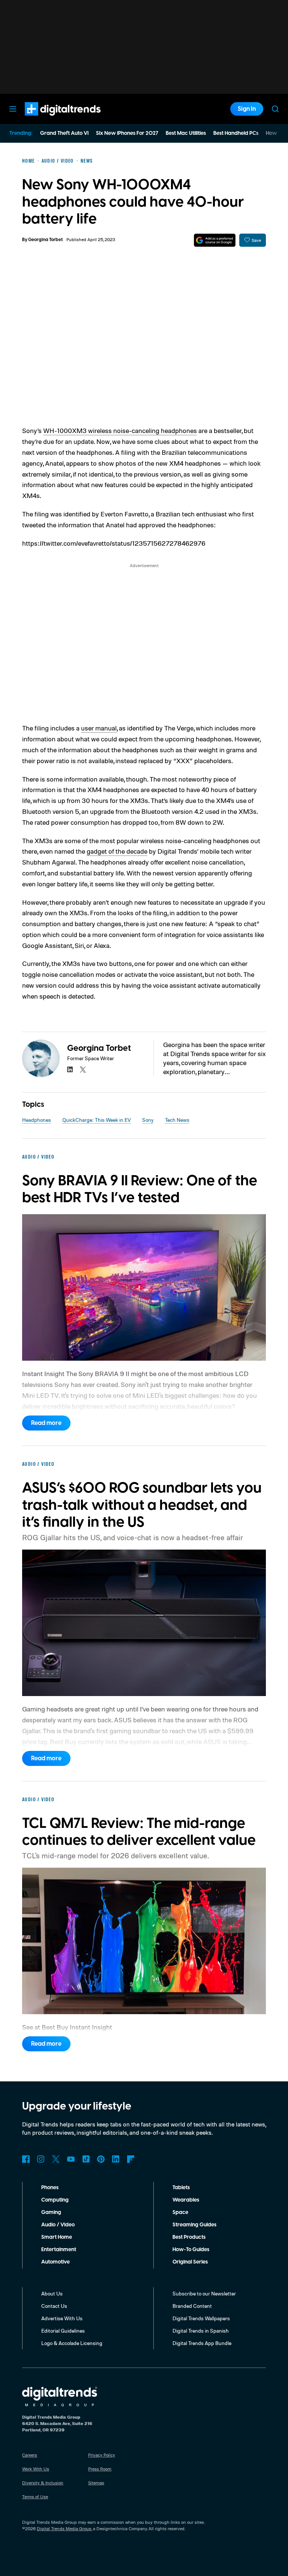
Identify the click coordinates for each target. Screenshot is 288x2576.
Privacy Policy (102, 2455)
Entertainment (59, 2250)
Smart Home (57, 2237)
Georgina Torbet (45, 240)
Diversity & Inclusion (43, 2483)
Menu (13, 109)
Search (275, 109)
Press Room (100, 2469)
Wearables (186, 2200)
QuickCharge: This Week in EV (97, 1120)
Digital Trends (49, 119)
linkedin (70, 1070)
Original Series (190, 2262)
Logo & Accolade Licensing (72, 2343)
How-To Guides (191, 2250)
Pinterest (101, 2159)
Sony (148, 1120)
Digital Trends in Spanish (201, 2331)
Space (180, 2212)
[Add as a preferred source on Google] (215, 240)
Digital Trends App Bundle (202, 2343)
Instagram (41, 2159)
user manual (99, 728)
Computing (55, 2200)
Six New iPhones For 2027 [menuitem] (127, 133)
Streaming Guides (194, 2225)
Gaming (51, 2212)
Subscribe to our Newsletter (204, 2293)
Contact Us (54, 2306)
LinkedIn (116, 2159)
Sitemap (96, 2483)
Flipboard (131, 2159)
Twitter (56, 2159)
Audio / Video (58, 2225)
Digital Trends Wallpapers (201, 2318)
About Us (52, 2293)
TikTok (86, 2159)
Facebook (26, 2159)
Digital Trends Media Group (64, 2528)
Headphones (37, 1120)
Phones (50, 2188)
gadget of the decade (117, 851)
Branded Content (192, 2306)
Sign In (247, 109)
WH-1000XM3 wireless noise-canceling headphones (120, 430)
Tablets (181, 2188)
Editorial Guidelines (63, 2331)
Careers (30, 2455)
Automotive (55, 2262)
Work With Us (36, 2469)
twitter (83, 1070)
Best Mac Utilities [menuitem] (186, 133)
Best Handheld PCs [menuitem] (236, 133)
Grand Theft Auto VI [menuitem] (64, 133)
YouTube (71, 2159)
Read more (46, 1423)
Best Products (189, 2237)
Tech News (177, 1120)
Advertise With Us (62, 2318)
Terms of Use (35, 2497)
